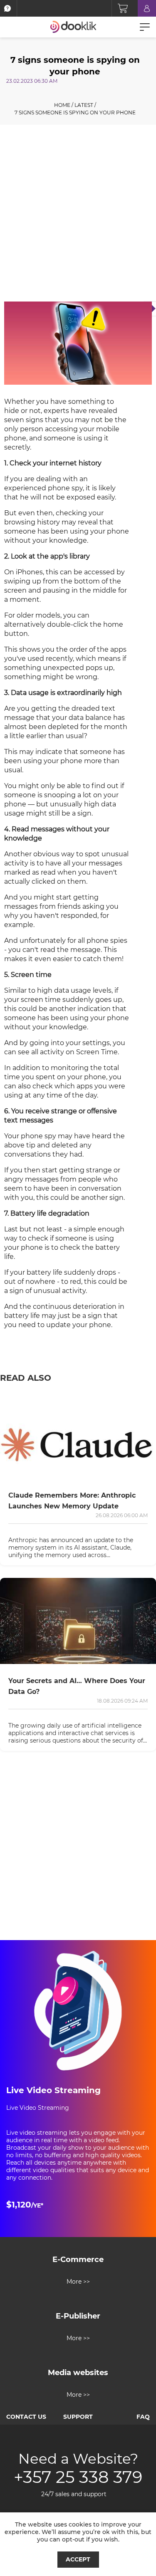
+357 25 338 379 (78, 2477)
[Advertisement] (78, 215)
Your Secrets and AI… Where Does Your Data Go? (77, 1686)
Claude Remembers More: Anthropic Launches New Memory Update (72, 1501)
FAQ (143, 2417)
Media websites (78, 2373)
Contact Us (26, 2417)
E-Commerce (78, 2260)
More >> (78, 2282)
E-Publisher (78, 2316)
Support (78, 2417)
